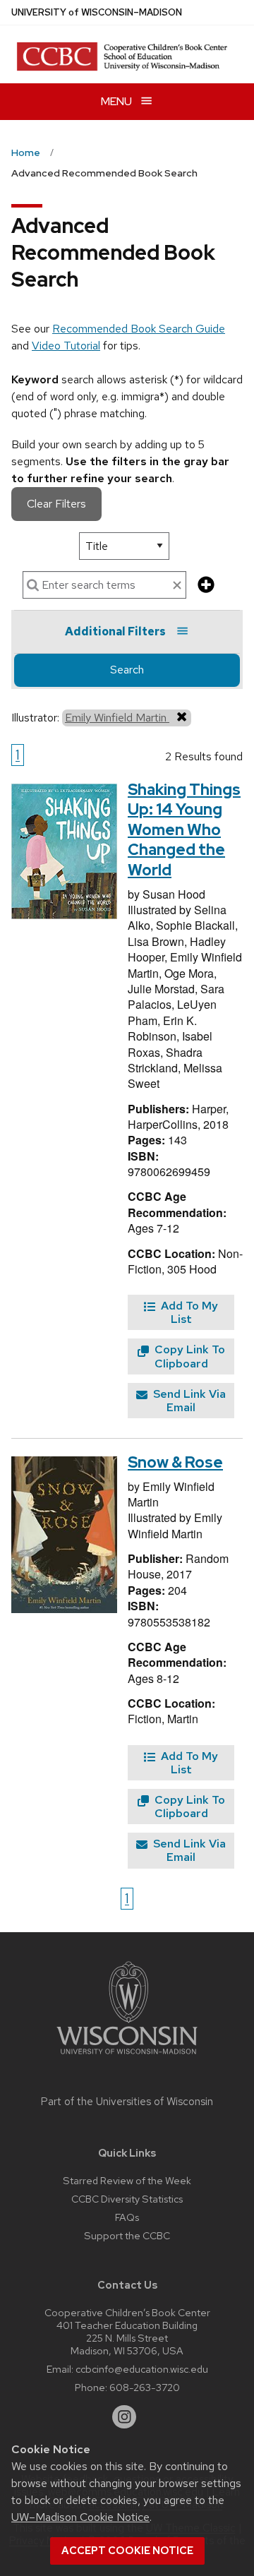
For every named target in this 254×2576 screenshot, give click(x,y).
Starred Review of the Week (127, 2180)
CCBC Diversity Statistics (127, 2199)
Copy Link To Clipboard (188, 1356)
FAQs (127, 2217)
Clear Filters (56, 504)
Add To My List (188, 1312)
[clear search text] (177, 586)
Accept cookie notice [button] (127, 2551)
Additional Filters (115, 631)
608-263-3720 (145, 2387)
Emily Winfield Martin (117, 718)
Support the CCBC (127, 2235)
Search (127, 670)
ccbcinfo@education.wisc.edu (142, 2369)
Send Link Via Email (188, 1401)
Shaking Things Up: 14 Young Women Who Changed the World (184, 830)
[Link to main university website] (127, 2057)
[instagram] (124, 2417)
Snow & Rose (175, 1462)
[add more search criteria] (206, 586)
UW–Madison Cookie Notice (80, 2517)
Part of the (127, 2102)
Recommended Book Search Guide (139, 329)
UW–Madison (97, 12)
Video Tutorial (66, 346)
